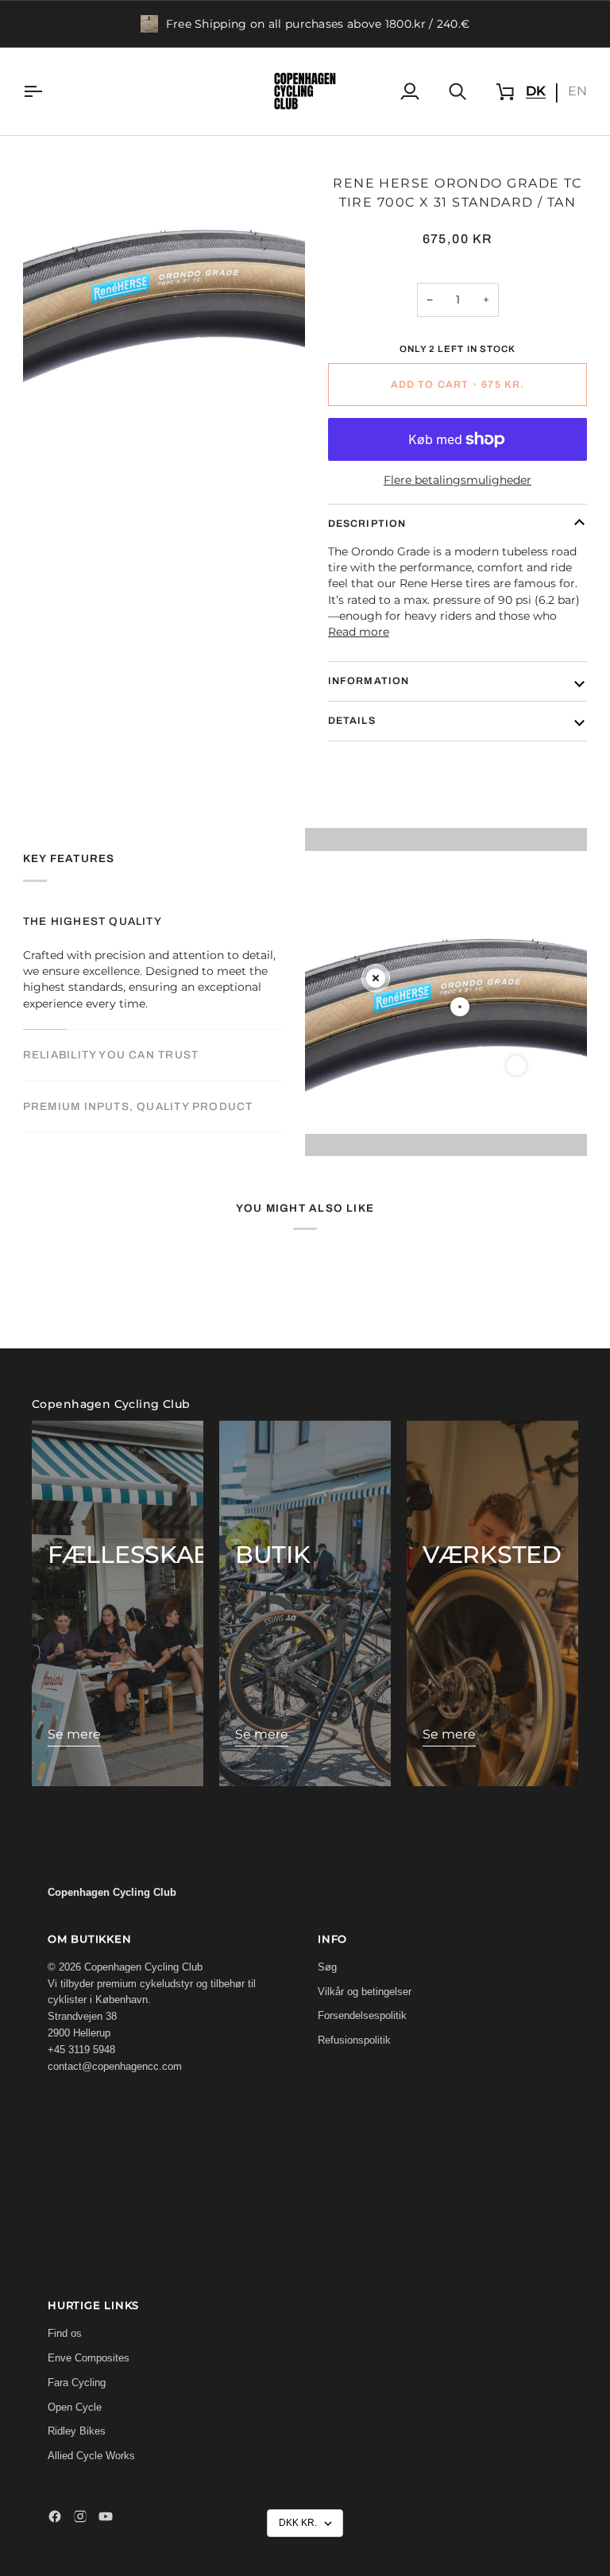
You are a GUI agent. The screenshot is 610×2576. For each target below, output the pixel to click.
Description (367, 524)
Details (352, 721)
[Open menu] (47, 91)
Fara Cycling (77, 2383)
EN (577, 91)
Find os (65, 2333)
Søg (327, 1967)
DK (536, 91)
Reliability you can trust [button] (111, 1055)
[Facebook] (55, 2516)
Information (369, 681)
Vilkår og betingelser (365, 1992)
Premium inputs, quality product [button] (138, 1106)
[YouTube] (106, 2516)
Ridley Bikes (77, 2431)
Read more (359, 632)
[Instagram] (80, 2516)
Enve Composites (89, 2358)
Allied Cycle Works (91, 2456)
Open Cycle (75, 2407)
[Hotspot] (376, 978)
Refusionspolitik (354, 2040)
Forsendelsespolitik (362, 2015)
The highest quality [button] (93, 921)
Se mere (74, 1734)
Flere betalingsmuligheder (457, 480)
